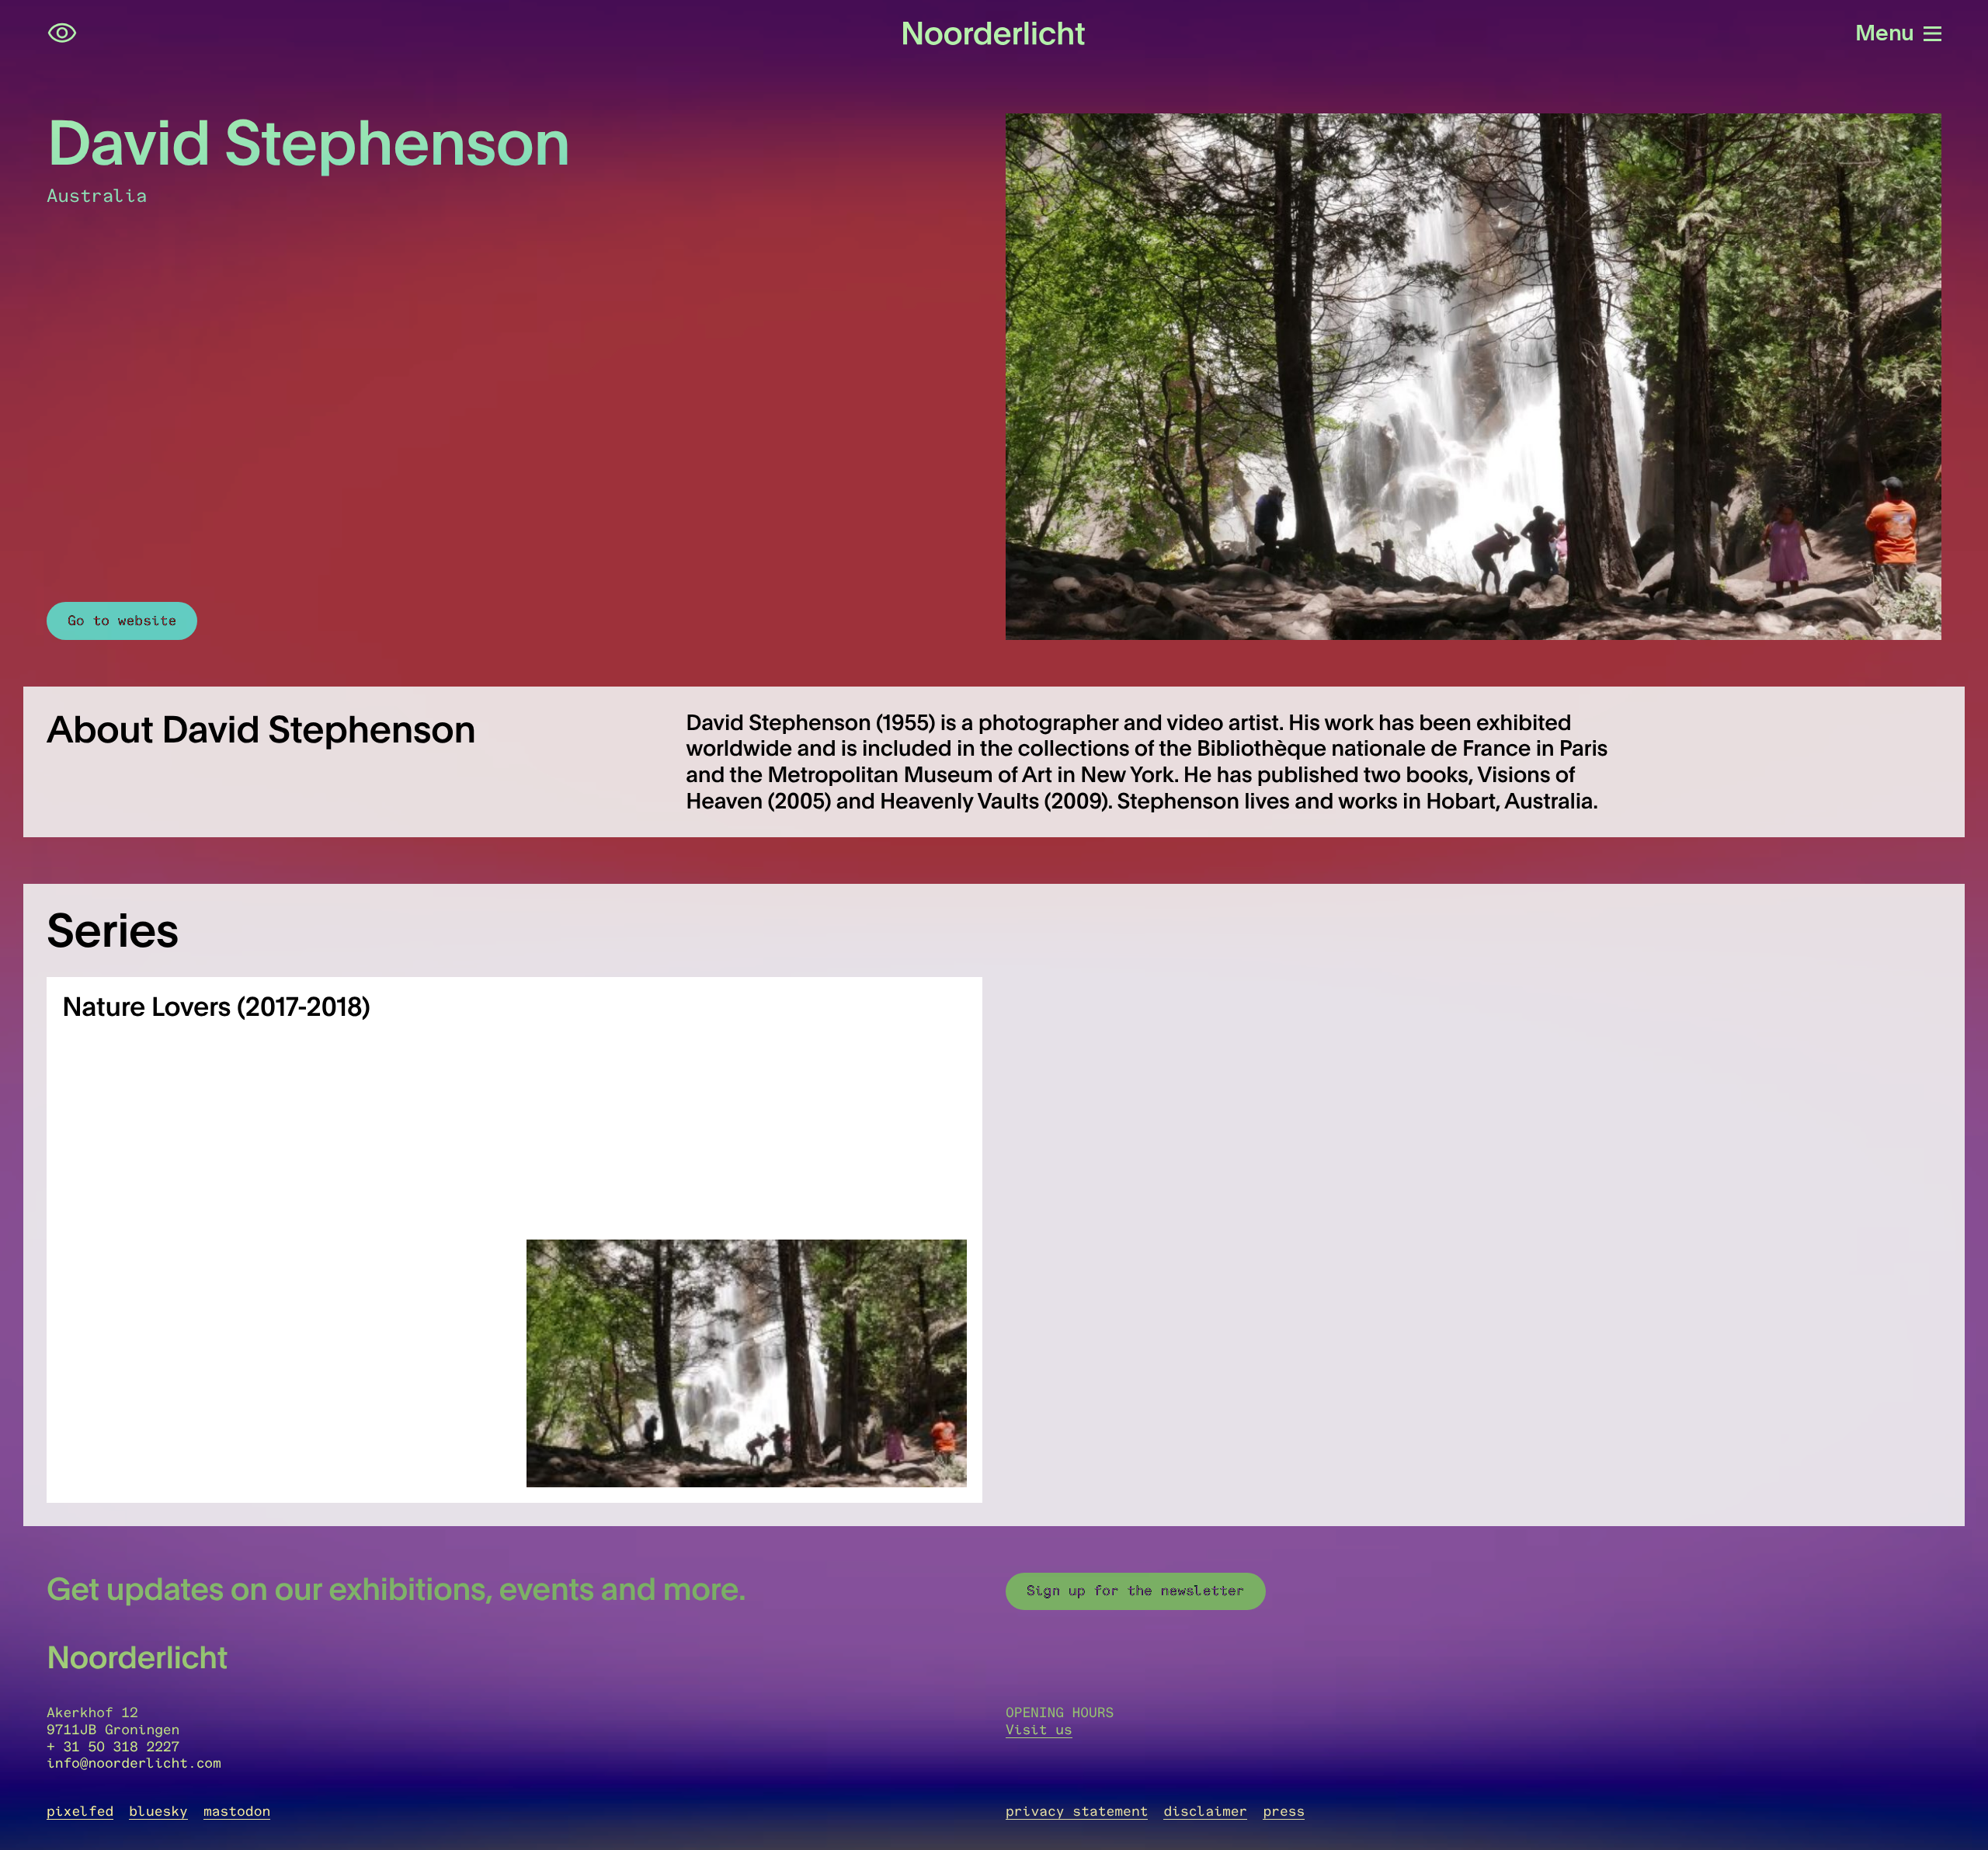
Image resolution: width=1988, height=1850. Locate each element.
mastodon (237, 1811)
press (1284, 1811)
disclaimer (1205, 1811)
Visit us (1039, 1730)
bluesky (158, 1811)
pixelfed (80, 1811)
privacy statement (1077, 1811)
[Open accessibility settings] (62, 33)
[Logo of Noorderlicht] (994, 33)
